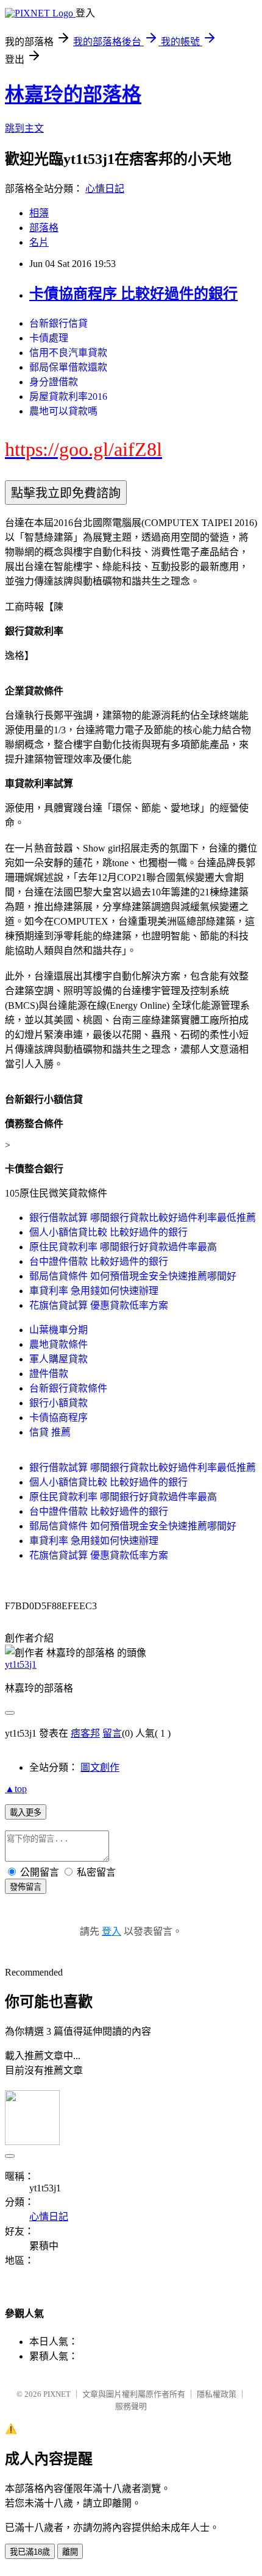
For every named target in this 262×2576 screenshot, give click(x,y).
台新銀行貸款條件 (68, 1388)
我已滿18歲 (30, 2552)
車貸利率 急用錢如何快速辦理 (94, 1291)
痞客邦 (85, 1733)
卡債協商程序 (58, 1418)
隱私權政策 (217, 2394)
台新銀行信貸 (58, 323)
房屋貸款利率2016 (68, 397)
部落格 (44, 228)
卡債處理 (49, 338)
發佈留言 (26, 1887)
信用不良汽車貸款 (68, 353)
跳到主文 (24, 128)
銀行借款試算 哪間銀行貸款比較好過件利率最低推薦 (143, 1218)
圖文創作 (100, 1767)
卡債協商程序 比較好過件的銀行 (133, 294)
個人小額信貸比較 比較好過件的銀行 (108, 1232)
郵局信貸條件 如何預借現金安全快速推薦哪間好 (133, 1276)
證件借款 (49, 1374)
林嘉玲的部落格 (73, 94)
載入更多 (26, 1813)
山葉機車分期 (58, 1330)
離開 (70, 2552)
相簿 (39, 213)
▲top (16, 1789)
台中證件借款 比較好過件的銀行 (99, 1261)
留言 (112, 1733)
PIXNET (57, 2394)
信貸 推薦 (50, 1432)
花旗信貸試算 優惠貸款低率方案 (99, 1305)
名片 (39, 242)
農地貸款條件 (58, 1344)
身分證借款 (54, 382)
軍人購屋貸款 (58, 1359)
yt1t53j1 (21, 1664)
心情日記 (105, 189)
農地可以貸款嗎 (63, 411)
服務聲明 (131, 2406)
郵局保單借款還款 (68, 367)
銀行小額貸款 (58, 1403)
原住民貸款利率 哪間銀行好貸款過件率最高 (123, 1247)
